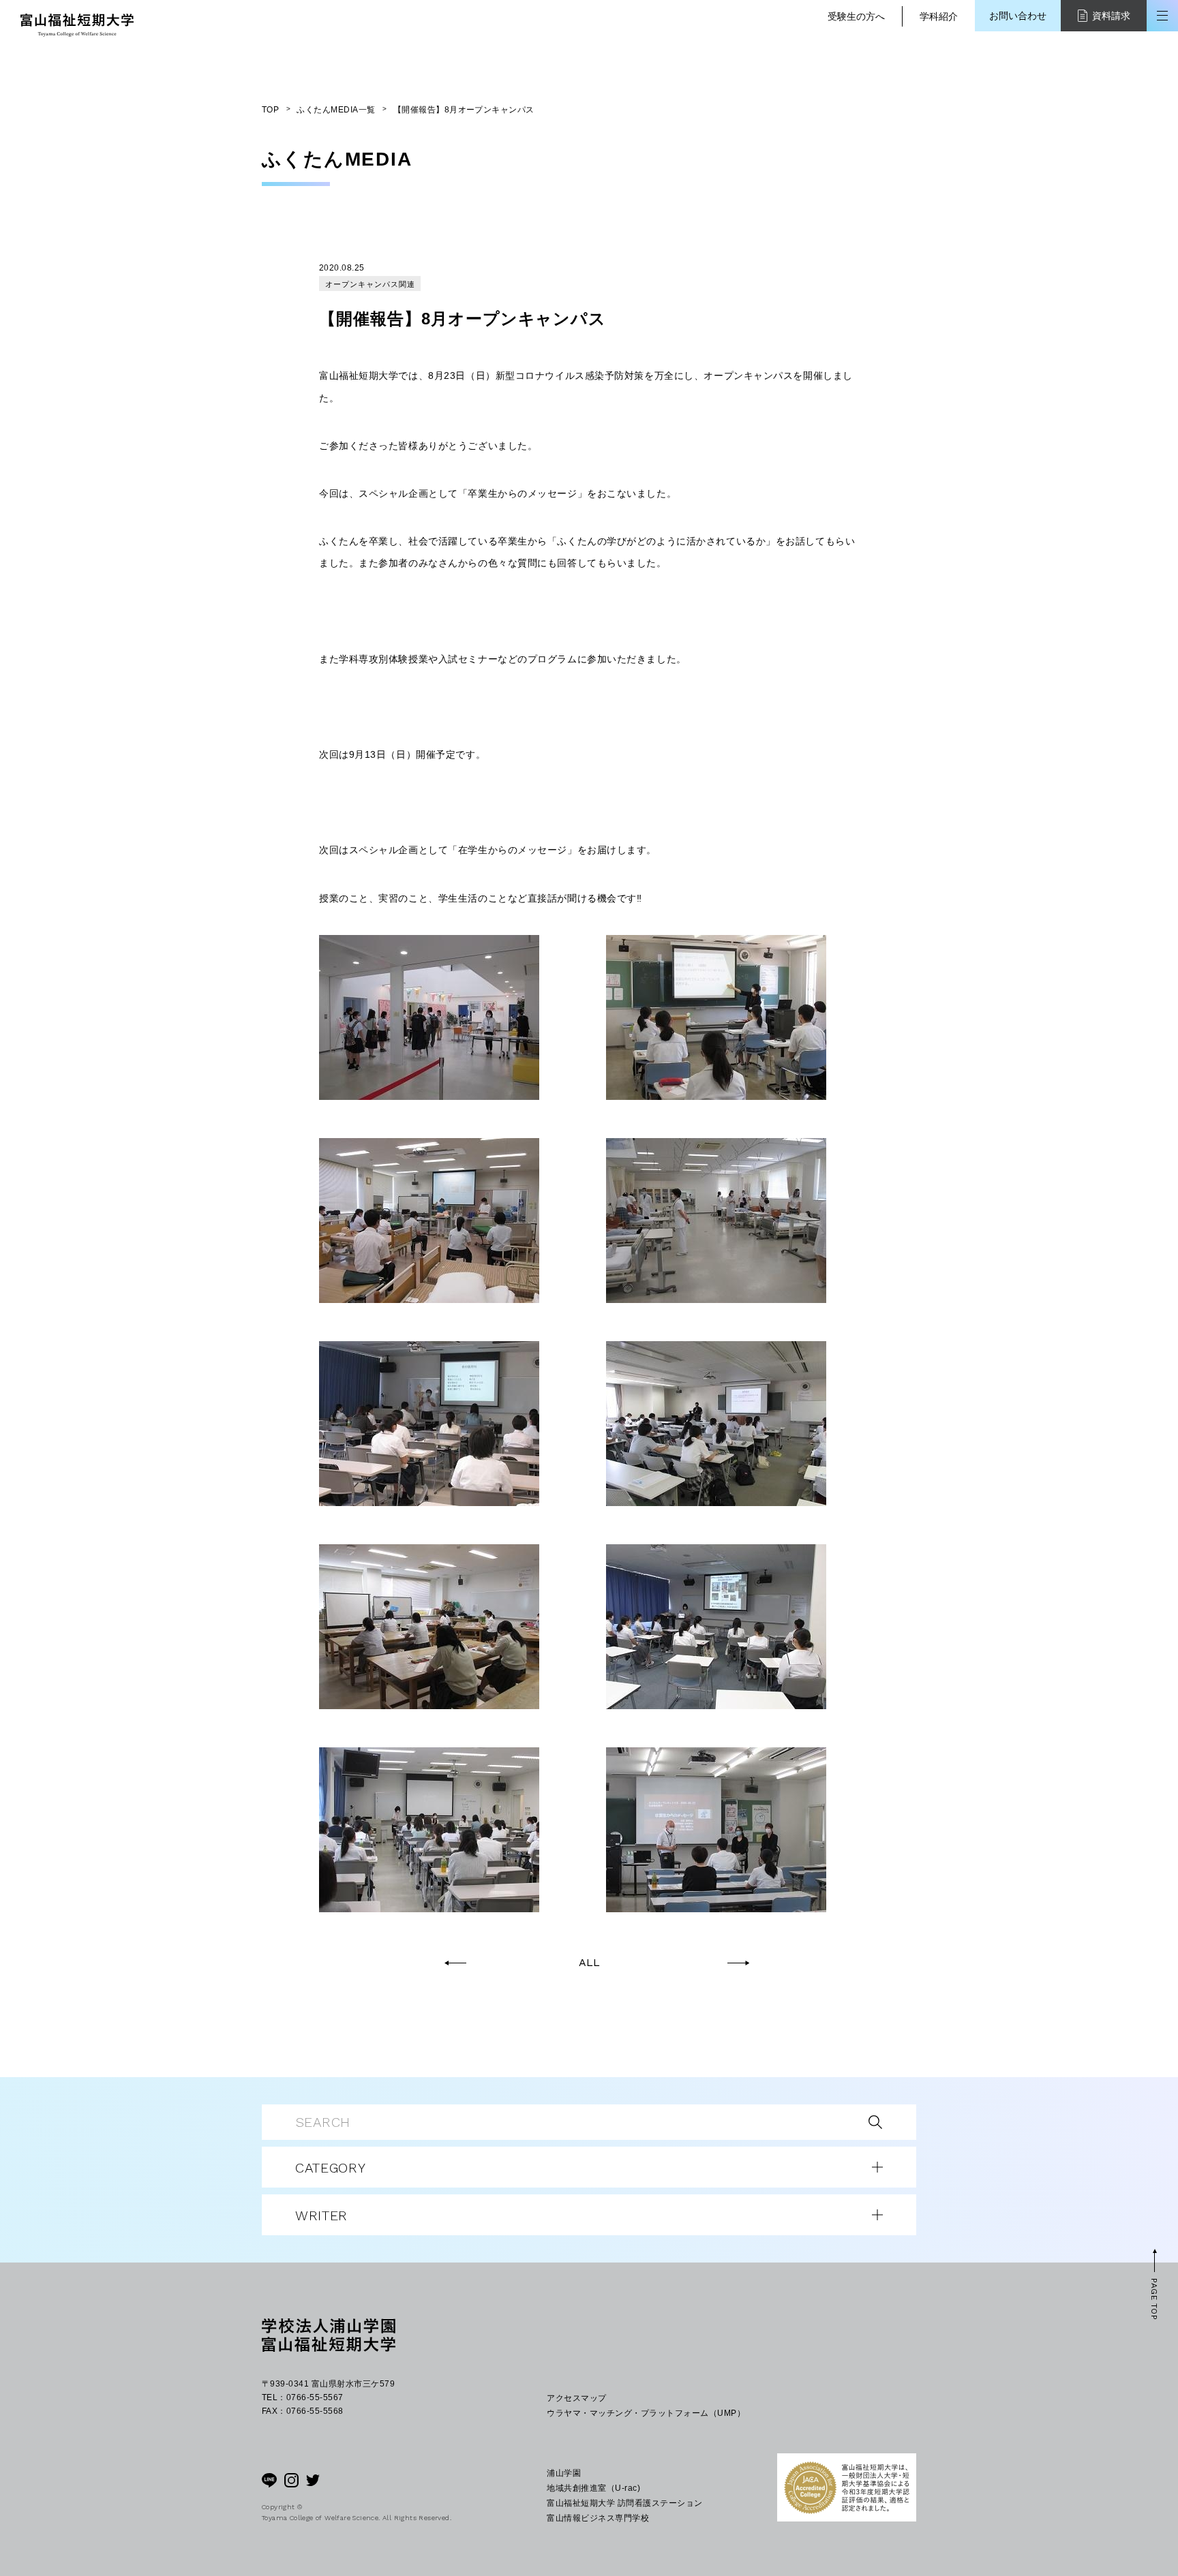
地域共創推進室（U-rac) (593, 2488)
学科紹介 (939, 16)
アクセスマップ (576, 2398)
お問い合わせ (1018, 16)
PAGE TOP (1154, 2299)
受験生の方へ (856, 16)
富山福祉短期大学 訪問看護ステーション (624, 2503)
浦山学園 (564, 2473)
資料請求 (1111, 16)
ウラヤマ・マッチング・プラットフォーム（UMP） (646, 2413)
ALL (589, 1963)
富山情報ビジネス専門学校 (598, 2518)
